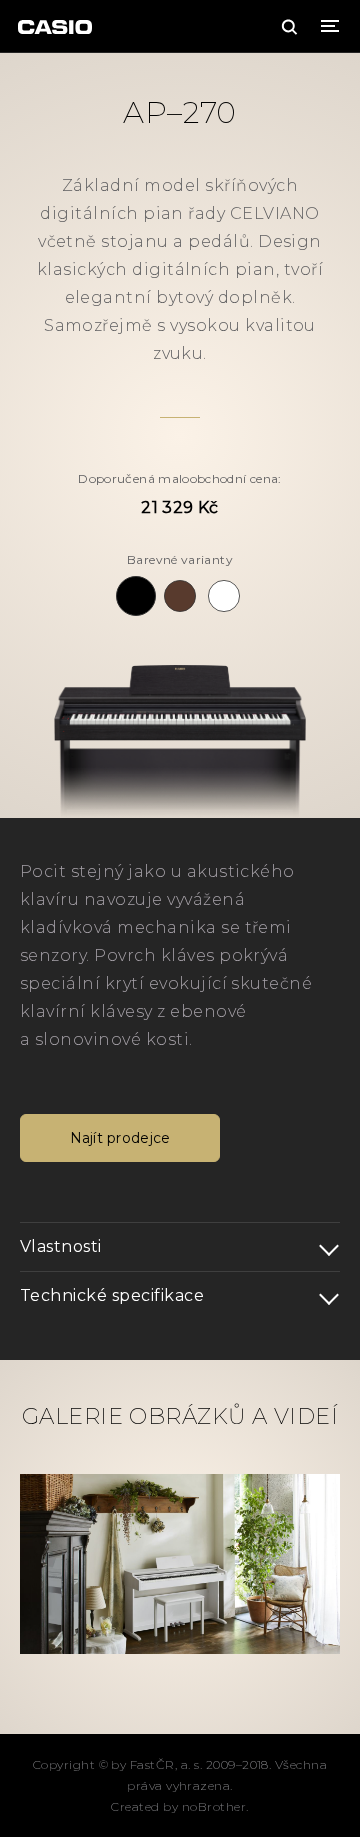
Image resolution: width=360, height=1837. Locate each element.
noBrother (214, 1806)
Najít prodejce (120, 1138)
